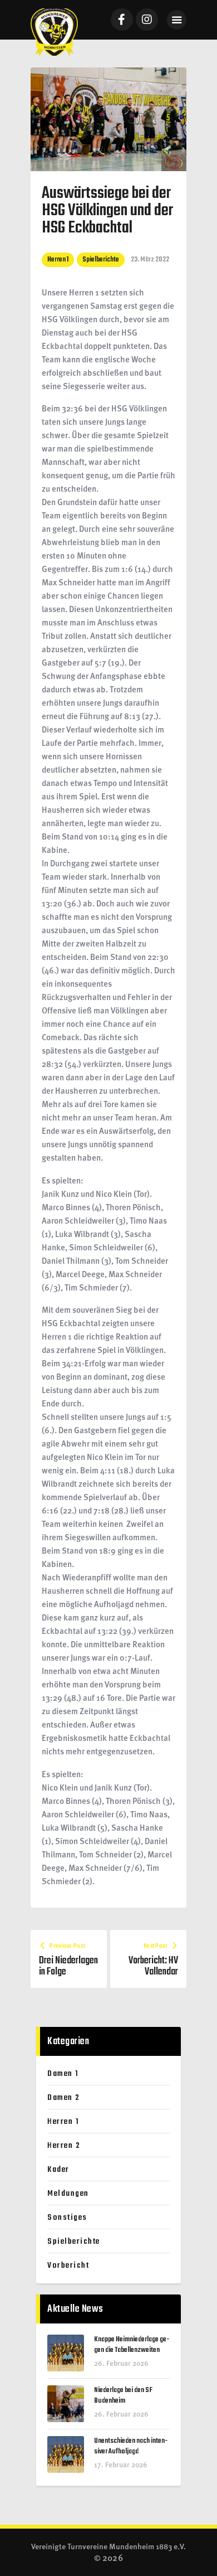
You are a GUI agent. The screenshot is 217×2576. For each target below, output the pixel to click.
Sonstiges (67, 2218)
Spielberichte (101, 259)
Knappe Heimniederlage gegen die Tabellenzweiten (132, 2345)
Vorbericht (68, 2265)
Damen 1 (63, 2074)
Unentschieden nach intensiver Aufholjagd (131, 2447)
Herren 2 (64, 2146)
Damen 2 (64, 2098)
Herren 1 (58, 259)
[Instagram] (147, 20)
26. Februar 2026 (121, 2363)
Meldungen (68, 2194)
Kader (58, 2170)
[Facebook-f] (122, 20)
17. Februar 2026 (121, 2464)
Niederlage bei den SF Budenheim (123, 2396)
